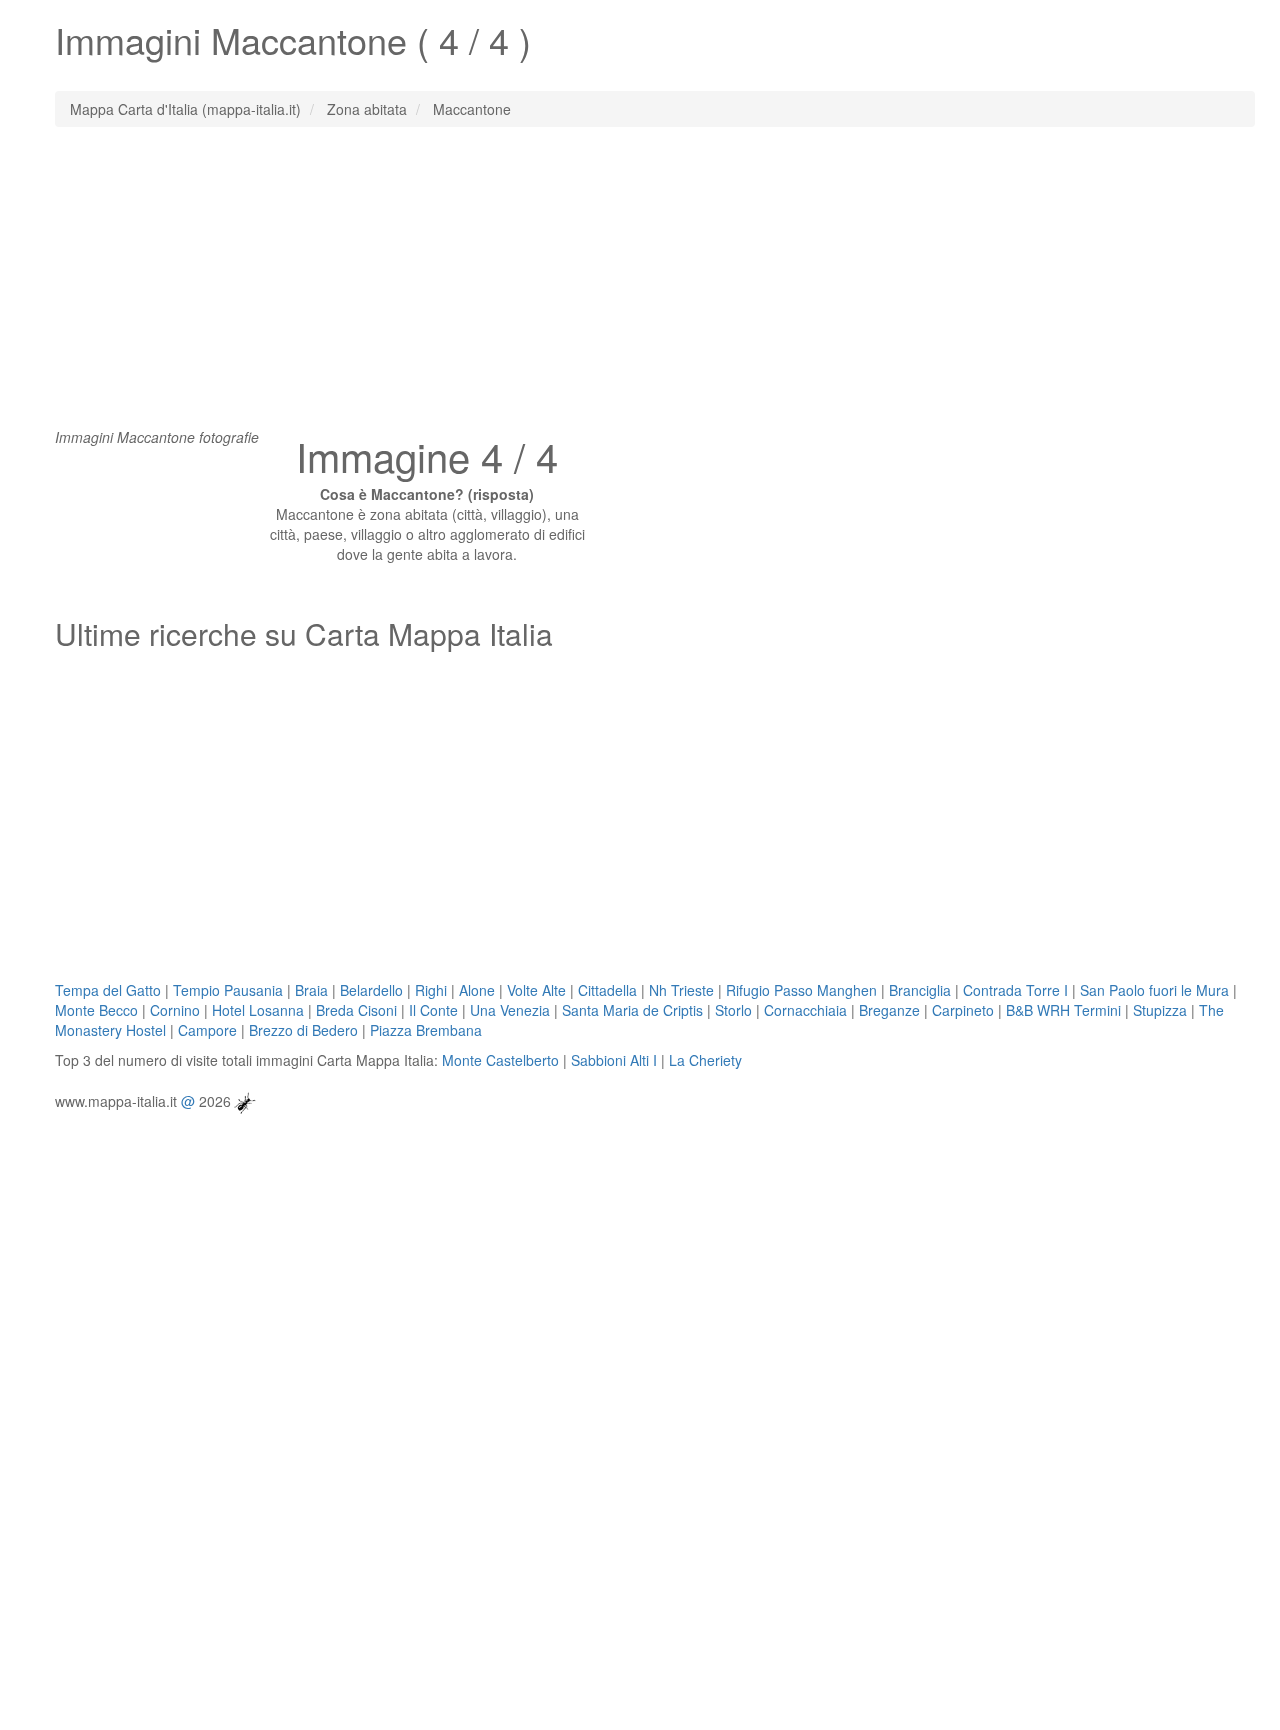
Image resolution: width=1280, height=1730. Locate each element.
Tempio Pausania (228, 990)
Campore (207, 1030)
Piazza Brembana (426, 1030)
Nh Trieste (681, 990)
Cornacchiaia (805, 1010)
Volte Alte (536, 990)
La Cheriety (705, 1060)
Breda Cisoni (356, 1010)
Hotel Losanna (258, 1010)
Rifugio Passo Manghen (801, 990)
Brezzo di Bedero (303, 1030)
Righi (431, 990)
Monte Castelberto (500, 1060)
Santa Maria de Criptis (632, 1010)
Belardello (371, 990)
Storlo (733, 1010)
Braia (311, 990)
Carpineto (963, 1010)
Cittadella (607, 990)
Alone (477, 990)
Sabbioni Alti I (614, 1060)
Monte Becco (96, 1010)
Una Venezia (510, 1010)
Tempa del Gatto (108, 990)
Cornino (175, 1010)
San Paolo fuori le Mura (1154, 990)
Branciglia (920, 990)
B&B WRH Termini (1063, 1010)
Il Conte (433, 1010)
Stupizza (1160, 1010)
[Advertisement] (640, 287)
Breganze (889, 1010)
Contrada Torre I (1015, 990)
